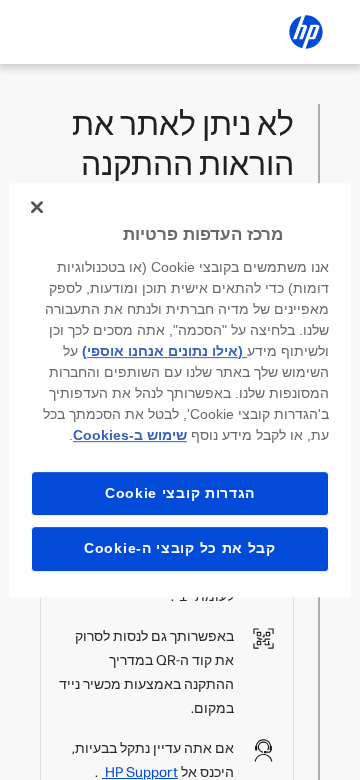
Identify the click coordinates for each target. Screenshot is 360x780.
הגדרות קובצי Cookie (180, 493)
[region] (180, 390)
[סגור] (37, 207)
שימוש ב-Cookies (130, 435)
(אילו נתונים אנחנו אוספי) (164, 351)
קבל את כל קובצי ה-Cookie (180, 548)
